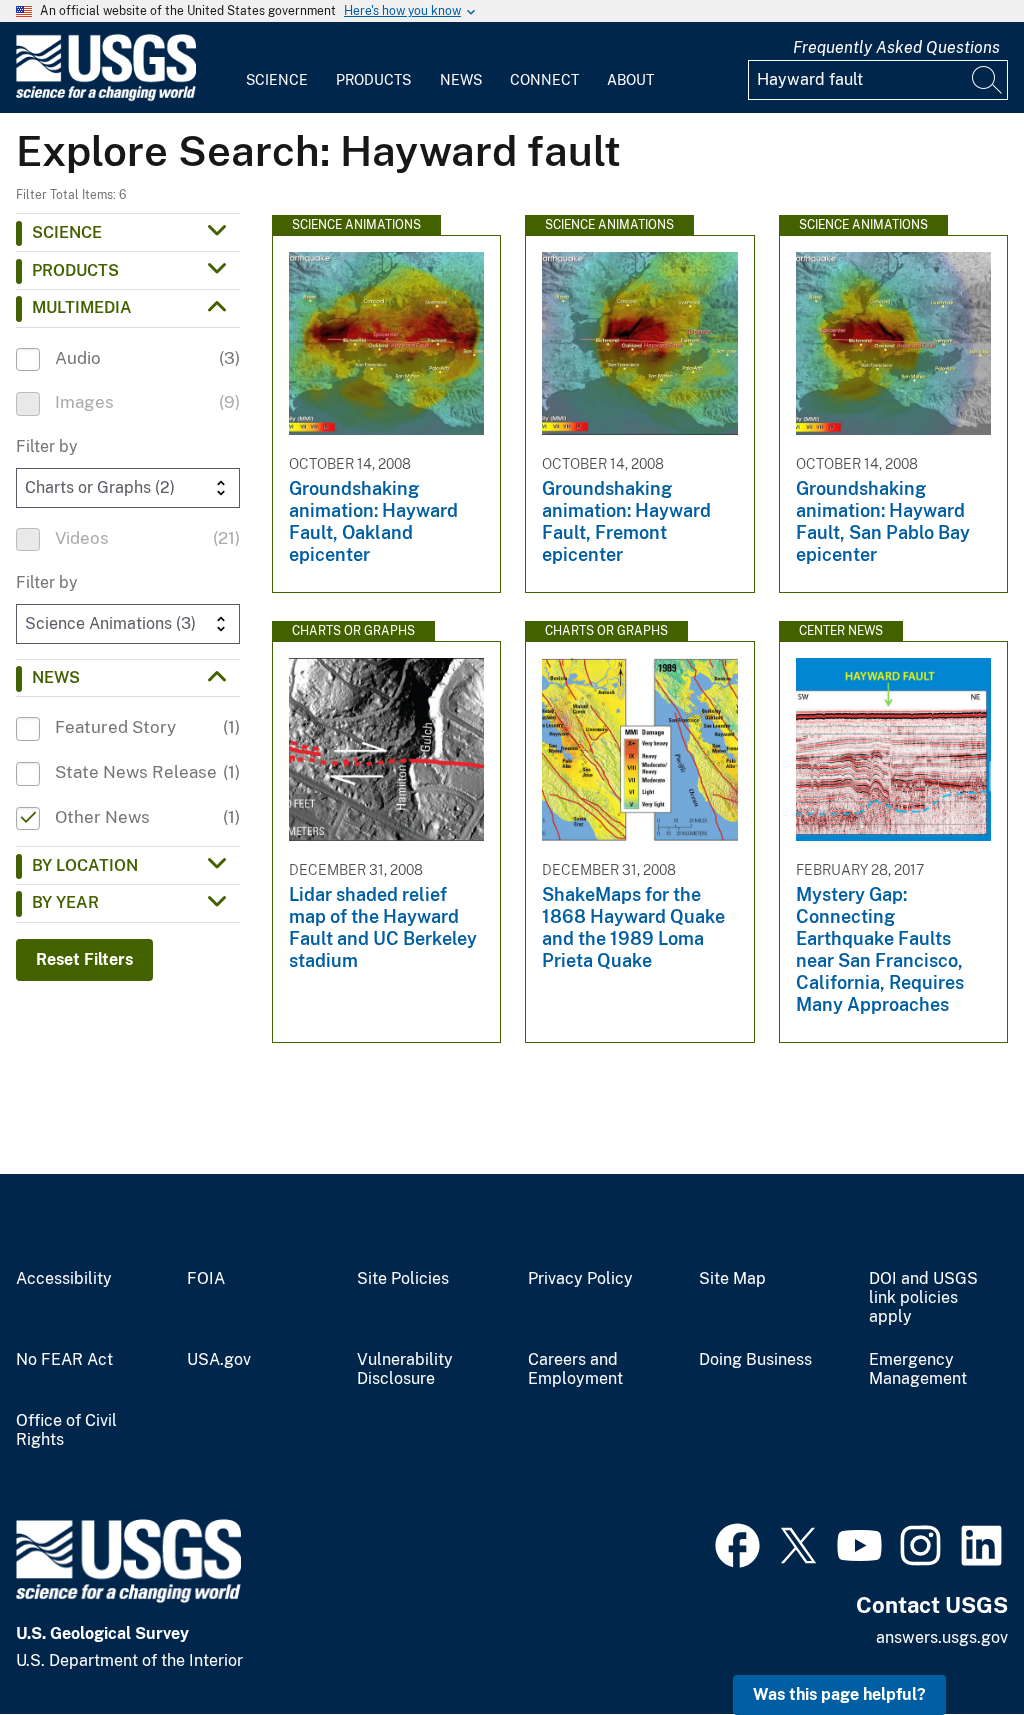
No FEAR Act (64, 1360)
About (630, 80)
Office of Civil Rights (66, 1430)
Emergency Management (918, 1369)
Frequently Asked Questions (896, 47)
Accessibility (64, 1279)
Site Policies (403, 1279)
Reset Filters (84, 959)
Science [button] (67, 232)
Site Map (732, 1279)
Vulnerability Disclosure (405, 1369)
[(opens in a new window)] (737, 1543)
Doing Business (755, 1360)
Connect (544, 80)
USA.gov (219, 1360)
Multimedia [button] (82, 307)
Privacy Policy (580, 1279)
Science (277, 80)
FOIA (206, 1279)
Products (373, 80)
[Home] (106, 96)
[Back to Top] (951, 1642)
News (461, 80)
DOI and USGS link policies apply (923, 1298)
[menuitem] (277, 68)
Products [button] (75, 270)
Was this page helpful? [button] (839, 1694)
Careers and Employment (575, 1369)
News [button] (56, 677)
